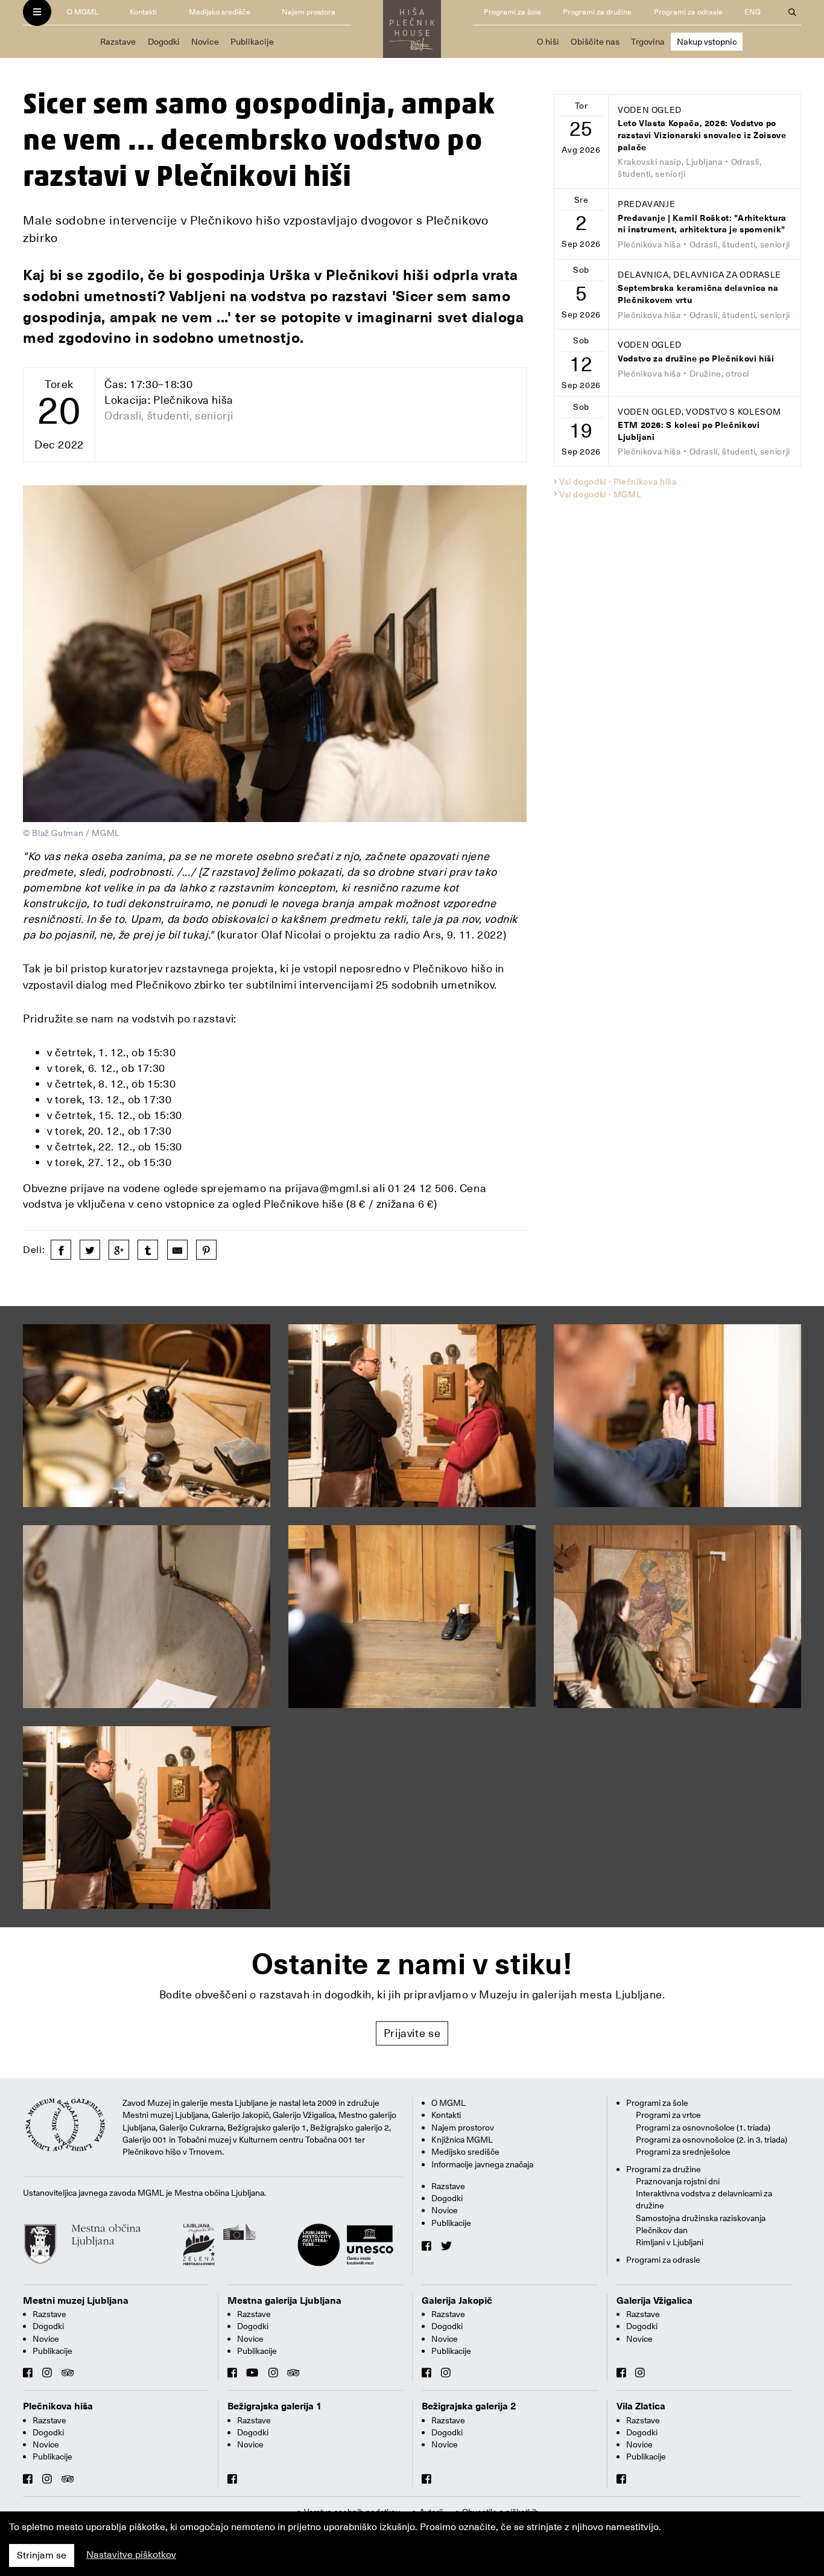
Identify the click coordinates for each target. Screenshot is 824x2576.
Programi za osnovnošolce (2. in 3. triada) (711, 2140)
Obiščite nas (595, 42)
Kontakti (143, 12)
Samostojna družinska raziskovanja (701, 2218)
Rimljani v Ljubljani (670, 2242)
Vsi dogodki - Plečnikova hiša (618, 482)
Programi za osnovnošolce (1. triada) (703, 2128)
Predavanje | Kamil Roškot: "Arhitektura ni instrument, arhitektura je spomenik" (702, 224)
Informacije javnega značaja (482, 2164)
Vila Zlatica (641, 2406)
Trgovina (648, 42)
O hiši (548, 42)
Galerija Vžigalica (654, 2301)
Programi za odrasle (688, 12)
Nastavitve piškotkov (131, 2555)
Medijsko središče (220, 12)
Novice (205, 42)
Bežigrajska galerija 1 (275, 2406)
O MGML (83, 12)
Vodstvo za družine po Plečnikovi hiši (696, 359)
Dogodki (164, 42)
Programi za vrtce (668, 2115)
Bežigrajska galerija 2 (469, 2406)
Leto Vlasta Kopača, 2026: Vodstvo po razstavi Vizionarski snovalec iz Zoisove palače (702, 135)
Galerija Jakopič (457, 2301)
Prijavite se (412, 2033)
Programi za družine (597, 12)
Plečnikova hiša (58, 2406)
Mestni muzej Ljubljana (76, 2301)
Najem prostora (309, 12)
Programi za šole (512, 12)
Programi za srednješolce (683, 2152)
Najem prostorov (463, 2128)
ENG (753, 12)
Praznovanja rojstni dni (678, 2181)
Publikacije (252, 42)
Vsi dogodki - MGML (601, 494)
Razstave (118, 42)
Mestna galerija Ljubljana (284, 2301)
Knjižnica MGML (462, 2140)
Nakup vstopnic (707, 42)
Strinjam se (42, 2555)
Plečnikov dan (662, 2230)
